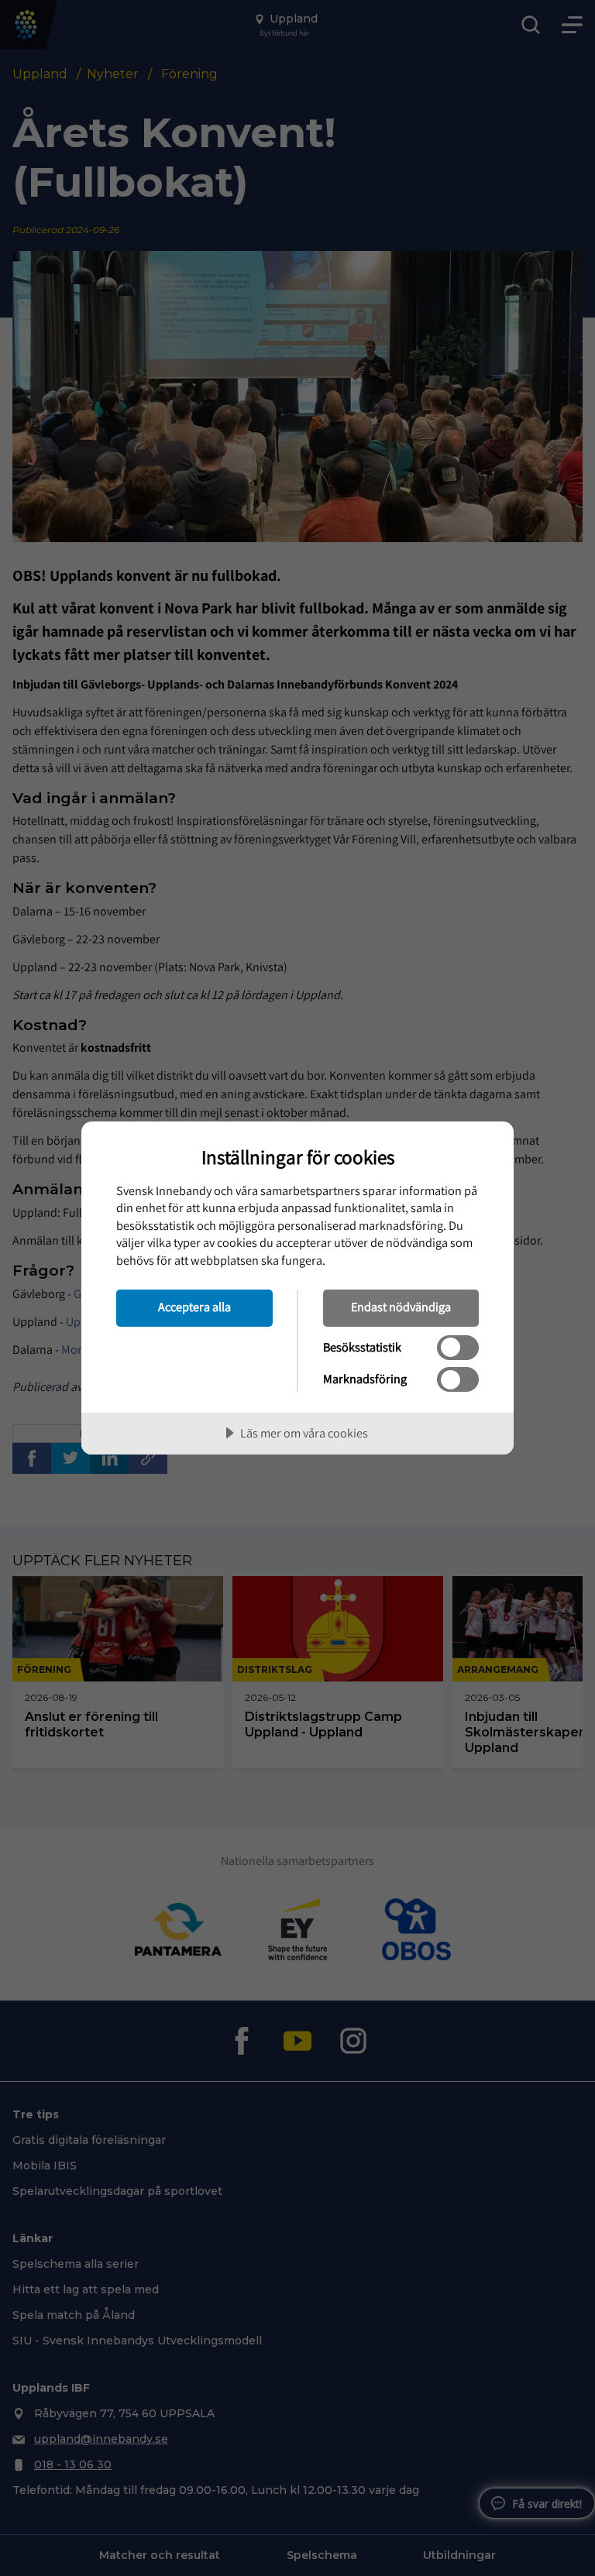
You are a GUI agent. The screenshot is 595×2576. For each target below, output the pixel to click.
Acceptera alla (194, 1307)
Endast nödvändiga (401, 1307)
